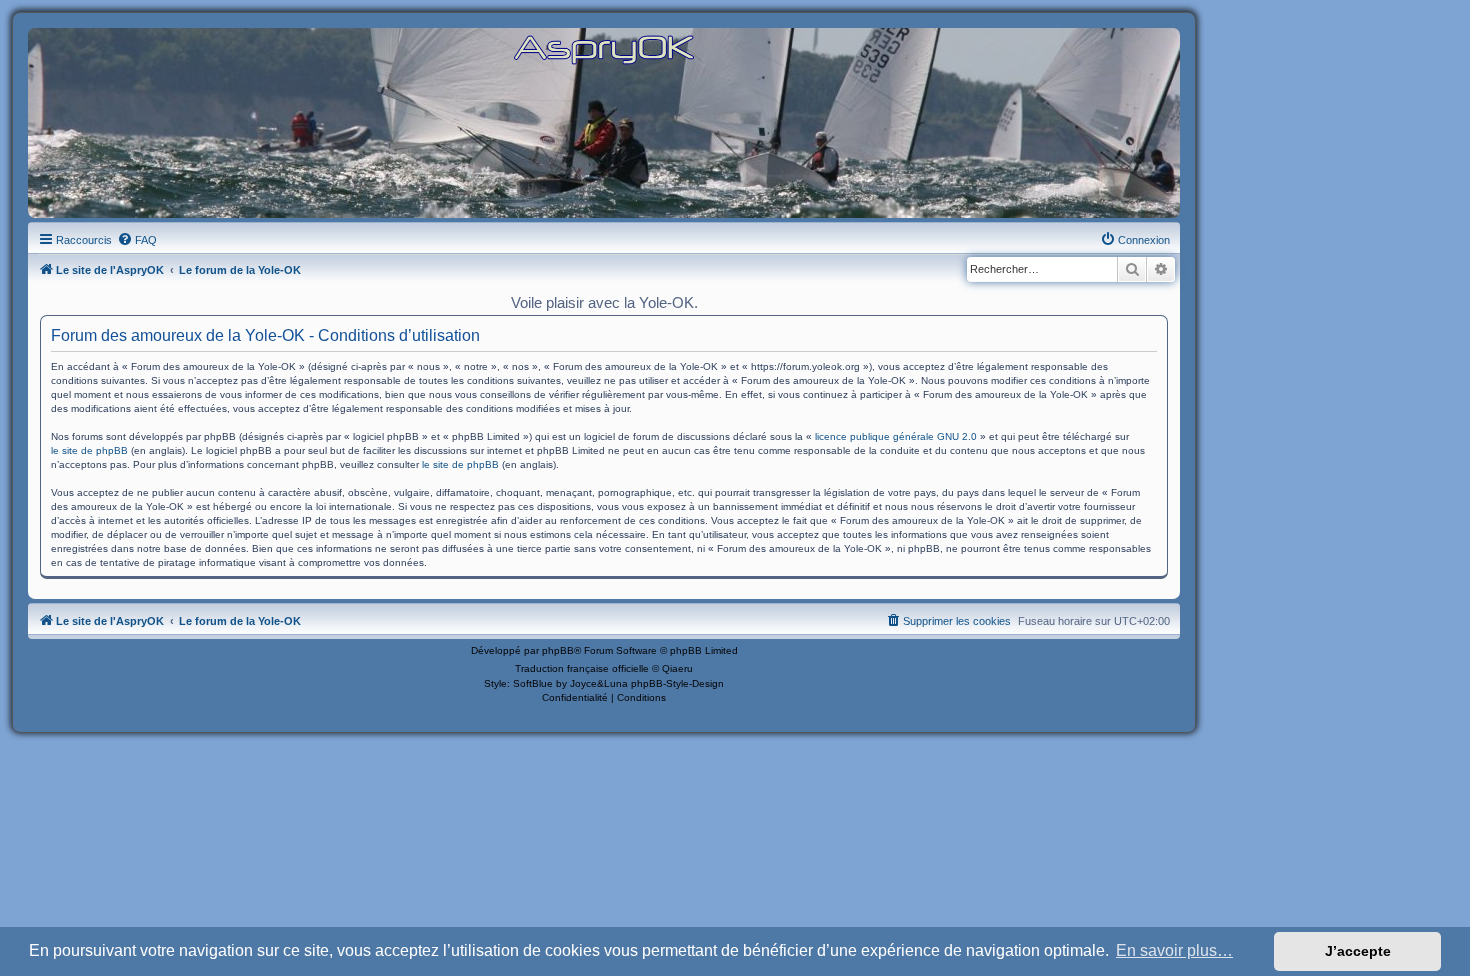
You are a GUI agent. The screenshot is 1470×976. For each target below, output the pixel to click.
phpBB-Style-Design (677, 683)
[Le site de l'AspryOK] (604, 48)
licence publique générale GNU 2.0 (896, 436)
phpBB (558, 650)
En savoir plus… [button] (1174, 950)
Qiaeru (677, 668)
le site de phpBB (89, 450)
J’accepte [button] (1358, 951)
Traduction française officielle (582, 668)
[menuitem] (137, 240)
